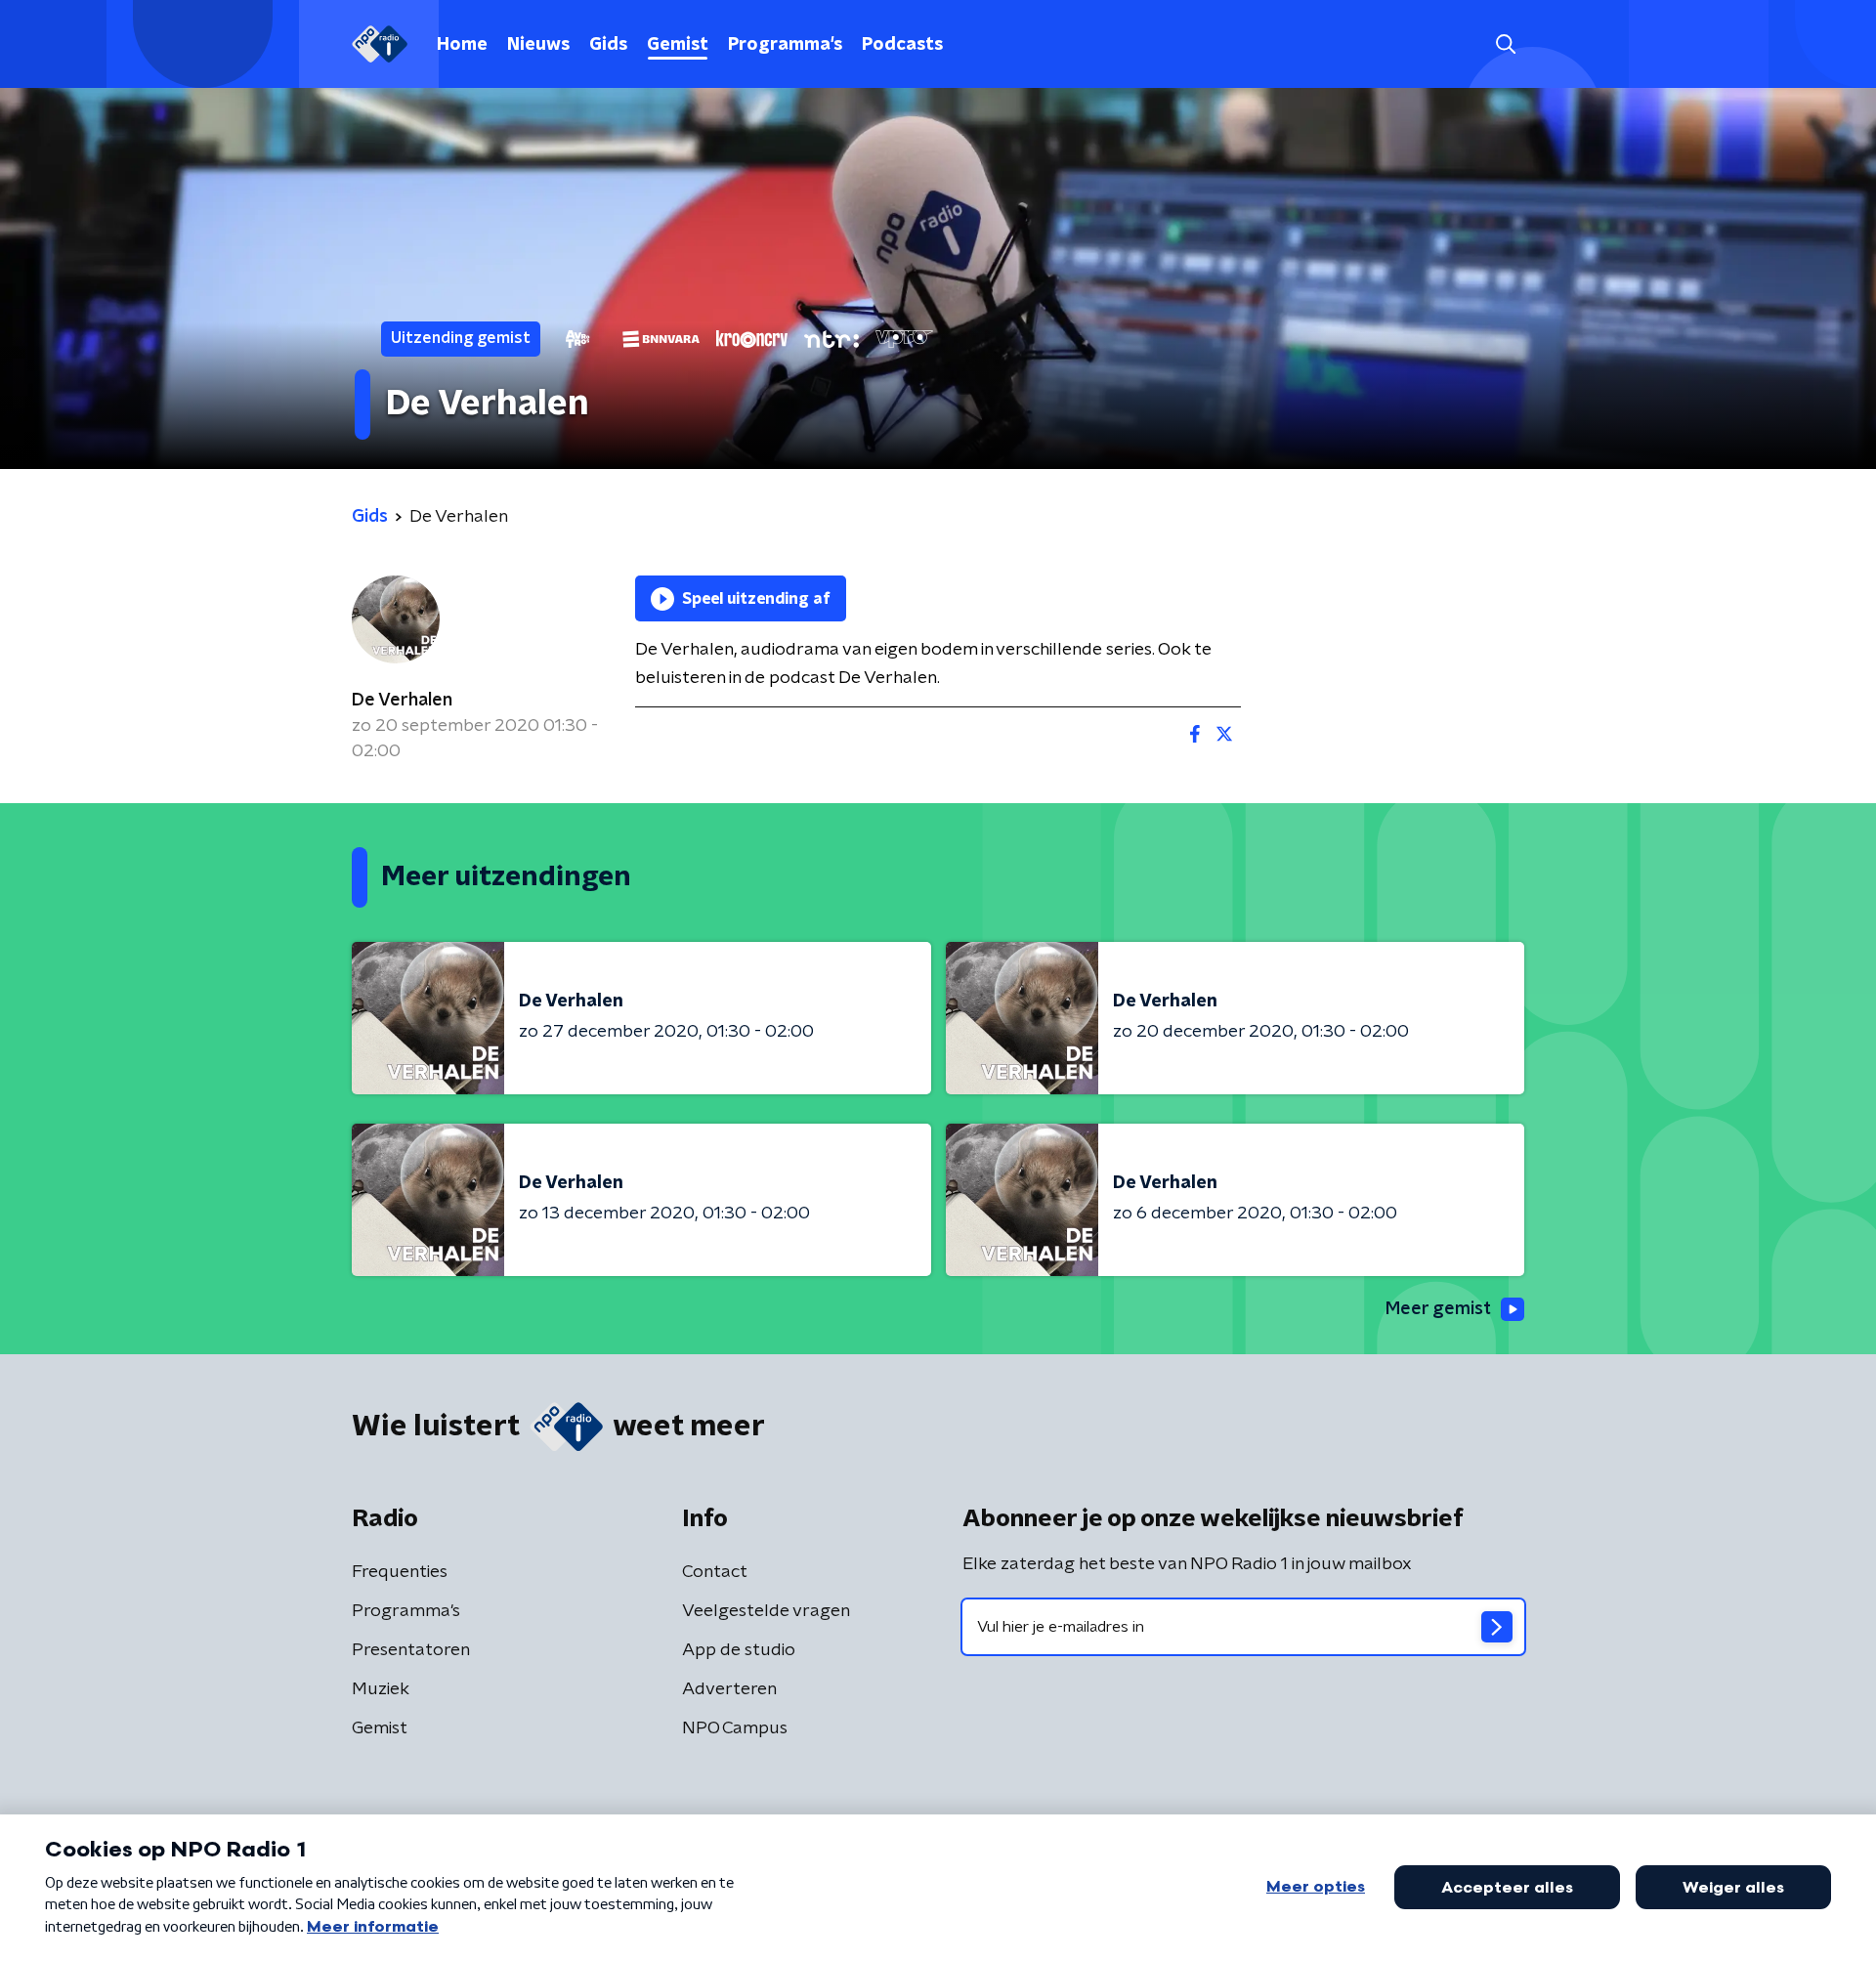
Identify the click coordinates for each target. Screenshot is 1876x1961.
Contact (715, 1572)
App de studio (739, 1650)
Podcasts (902, 45)
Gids (608, 45)
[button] (1505, 44)
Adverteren (729, 1689)
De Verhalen (402, 701)
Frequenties (400, 1572)
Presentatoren (411, 1650)
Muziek (381, 1689)
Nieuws (538, 45)
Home (462, 45)
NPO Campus (735, 1728)
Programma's (785, 45)
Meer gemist (1438, 1309)
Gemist (678, 45)
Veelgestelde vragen (766, 1611)
